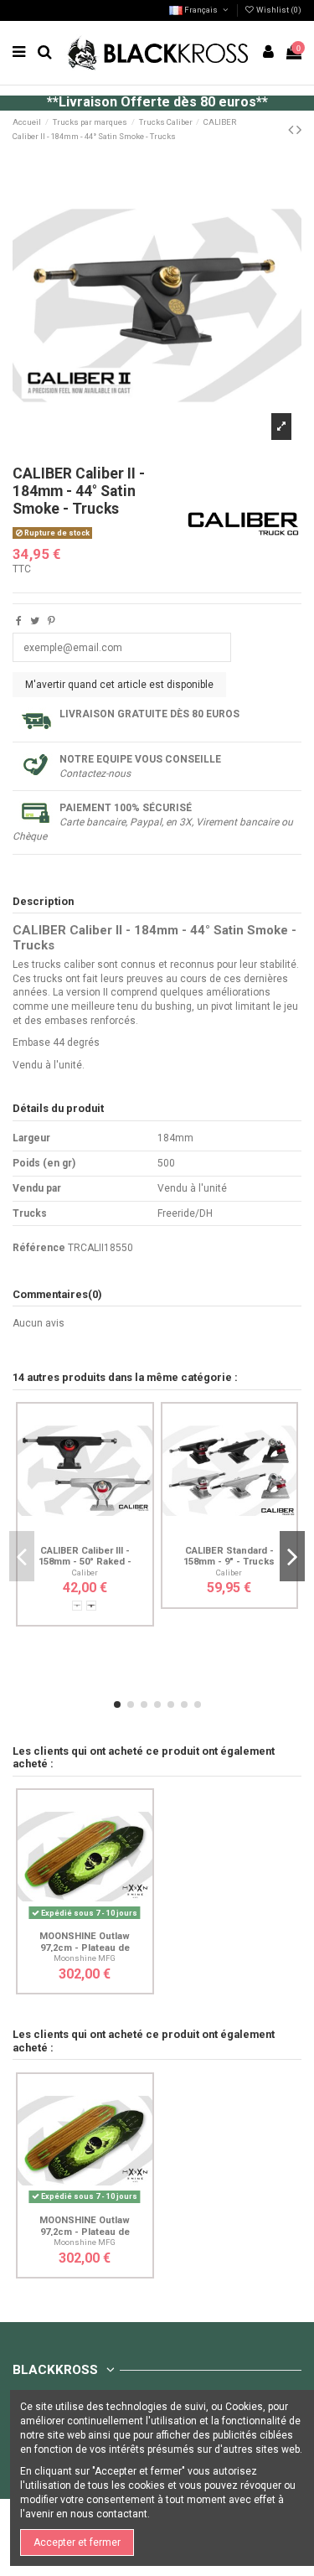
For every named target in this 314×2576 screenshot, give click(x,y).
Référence (39, 1248)
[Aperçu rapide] (105, 1534)
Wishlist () (278, 10)
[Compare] (85, 1534)
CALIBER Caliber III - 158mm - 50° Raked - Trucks (85, 1562)
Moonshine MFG (85, 1958)
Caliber (85, 1572)
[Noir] (91, 1606)
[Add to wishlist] (65, 1534)
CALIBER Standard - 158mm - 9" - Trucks (229, 1556)
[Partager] (19, 621)
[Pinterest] (51, 621)
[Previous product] (292, 129)
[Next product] (299, 129)
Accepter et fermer (77, 2542)
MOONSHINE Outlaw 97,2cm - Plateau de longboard (85, 1948)
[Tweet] (35, 621)
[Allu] (77, 1606)
